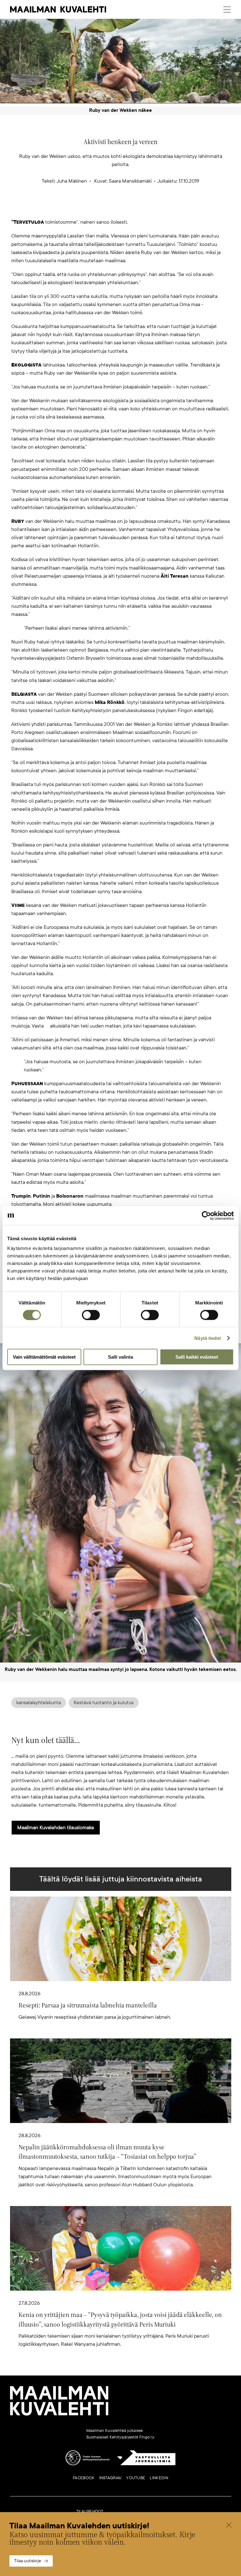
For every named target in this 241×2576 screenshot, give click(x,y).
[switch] (91, 1315)
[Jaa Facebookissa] (131, 208)
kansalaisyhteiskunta (39, 1703)
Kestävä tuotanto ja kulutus (104, 1703)
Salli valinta (120, 1357)
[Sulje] (229, 2526)
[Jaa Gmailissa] (110, 208)
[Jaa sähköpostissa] (151, 208)
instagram (111, 2478)
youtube (136, 2478)
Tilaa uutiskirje (28, 2561)
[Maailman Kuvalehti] (59, 2414)
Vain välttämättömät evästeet (44, 1357)
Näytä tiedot (208, 1338)
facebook (84, 2478)
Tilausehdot (90, 2511)
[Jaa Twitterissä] (90, 208)
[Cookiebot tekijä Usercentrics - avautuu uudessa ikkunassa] (206, 1215)
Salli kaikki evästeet (197, 1357)
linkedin (159, 2478)
